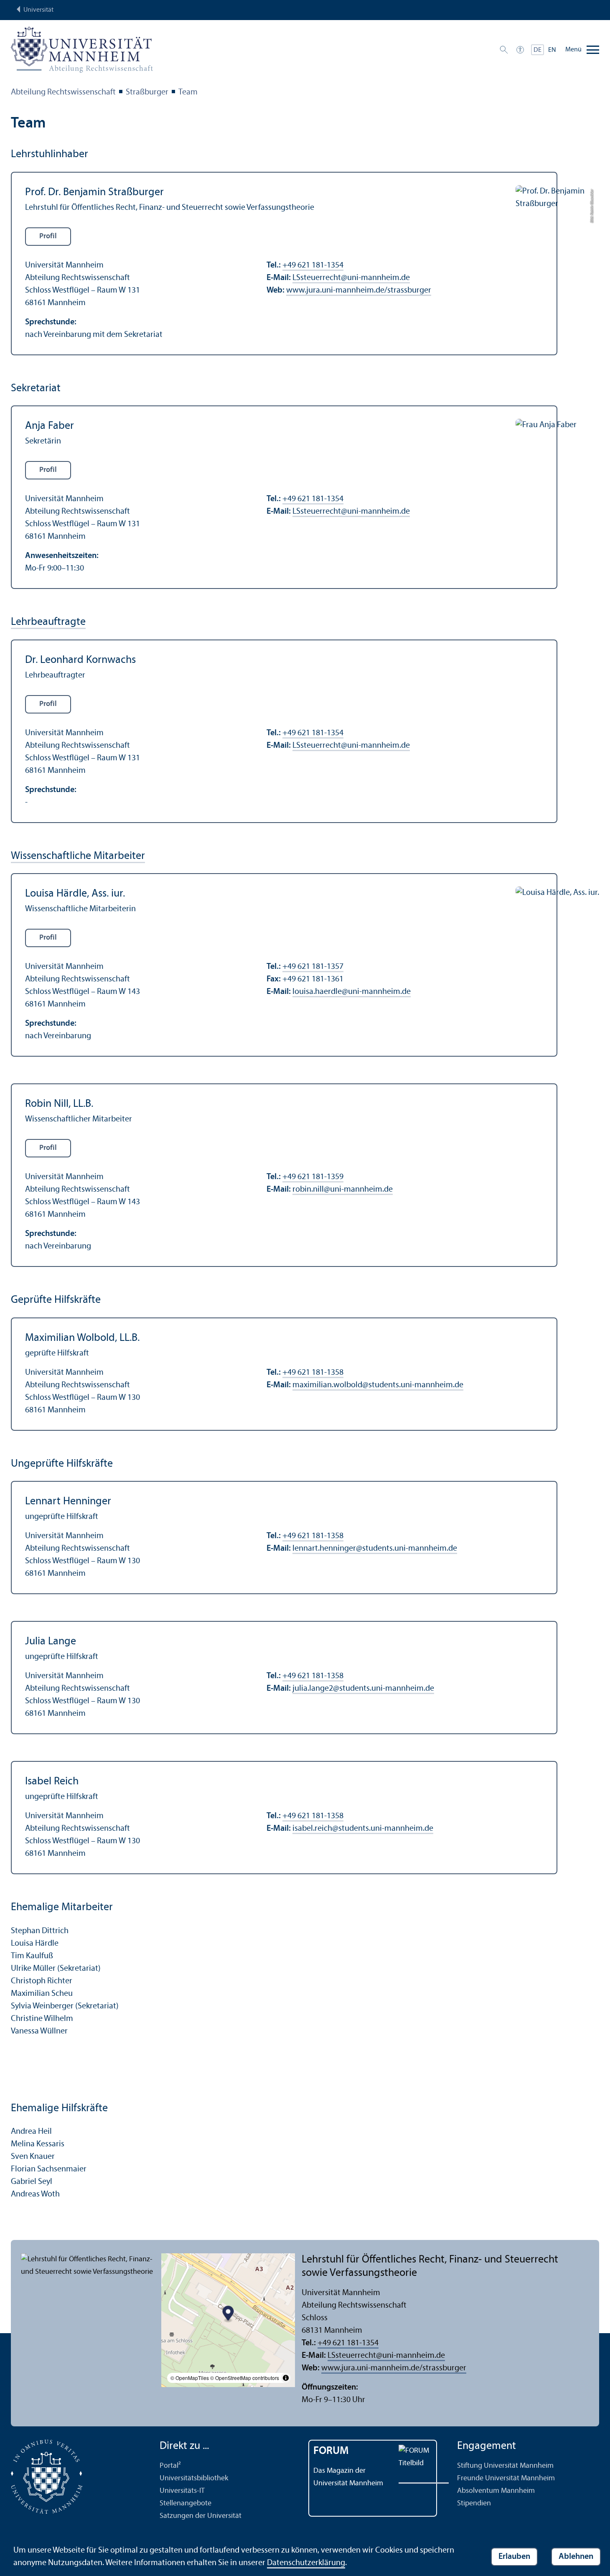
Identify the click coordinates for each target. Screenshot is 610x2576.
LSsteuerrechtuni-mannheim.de (351, 278)
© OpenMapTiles (190, 2378)
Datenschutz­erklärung (306, 2563)
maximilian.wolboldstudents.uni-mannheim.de (378, 1385)
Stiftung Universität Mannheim (505, 2466)
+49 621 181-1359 (313, 1177)
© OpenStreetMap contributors (245, 2378)
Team (188, 92)
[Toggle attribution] (286, 2378)
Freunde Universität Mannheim (506, 2478)
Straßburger (147, 92)
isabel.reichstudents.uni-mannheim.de (363, 1829)
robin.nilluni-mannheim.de (343, 1190)
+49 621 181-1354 (313, 265)
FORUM (331, 2451)
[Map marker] (228, 2315)
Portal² (170, 2466)
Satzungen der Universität (201, 2516)
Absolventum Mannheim (496, 2491)
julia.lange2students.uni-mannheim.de (363, 1689)
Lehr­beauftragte (48, 622)
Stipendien (474, 2503)
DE (538, 50)
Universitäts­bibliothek (194, 2478)
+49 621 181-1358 (313, 1373)
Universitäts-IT (182, 2491)
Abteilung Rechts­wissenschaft (63, 92)
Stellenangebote (186, 2503)
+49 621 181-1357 (313, 967)
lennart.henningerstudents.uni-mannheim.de (375, 1549)
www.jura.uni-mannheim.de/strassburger (359, 290)
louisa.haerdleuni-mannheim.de (352, 992)
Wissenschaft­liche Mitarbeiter (78, 856)
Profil (48, 236)
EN (552, 50)
